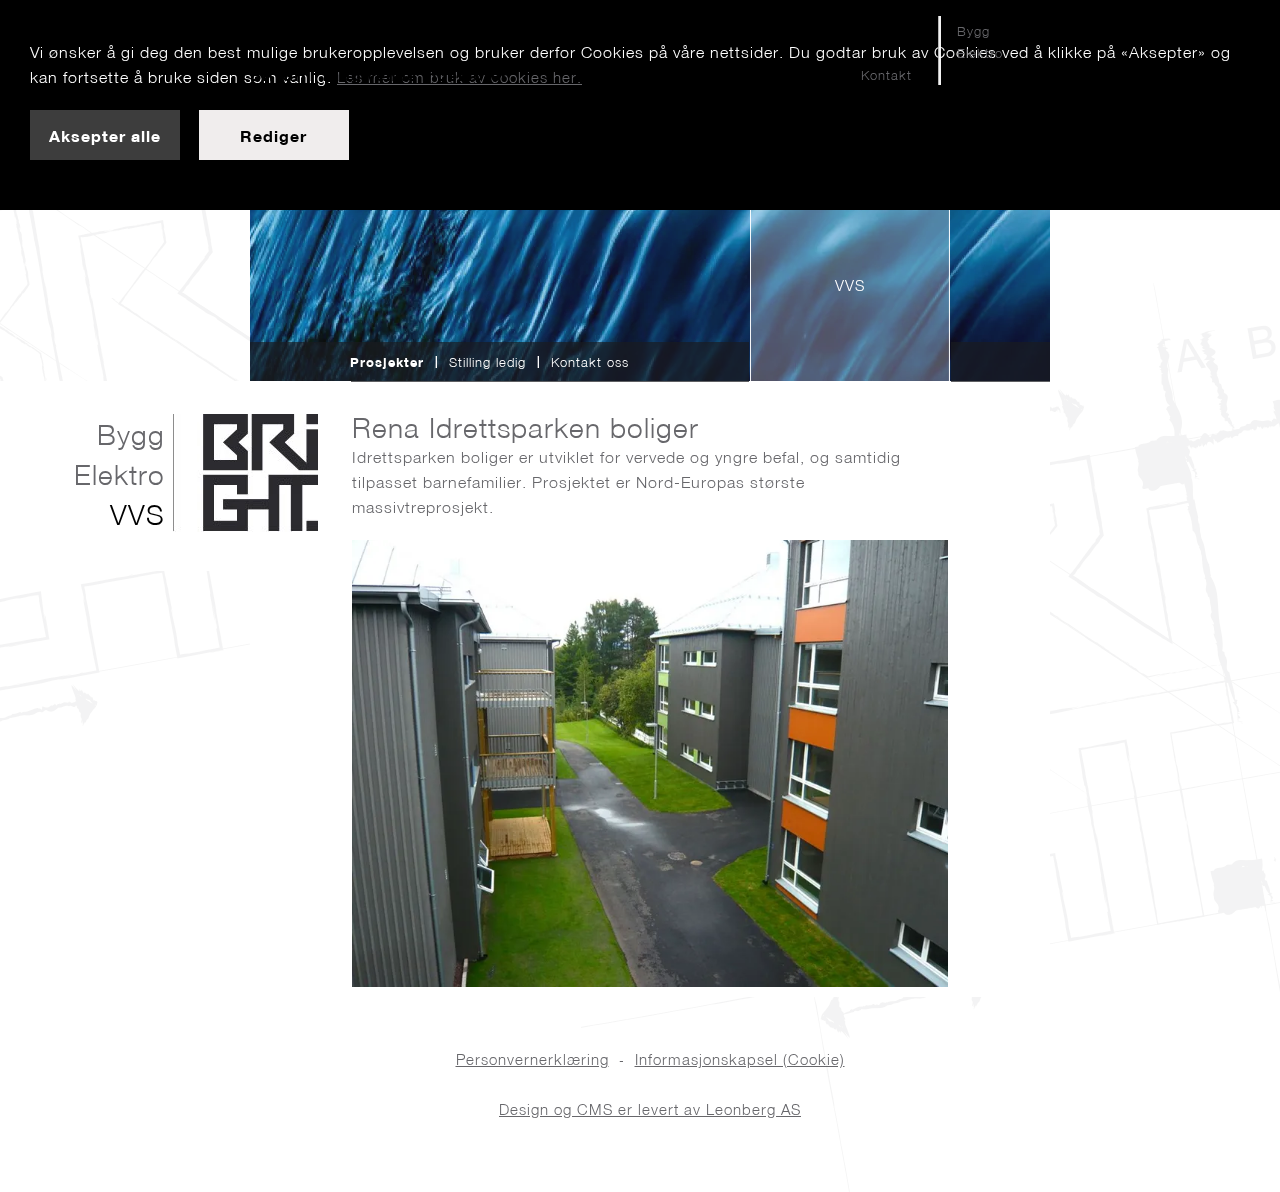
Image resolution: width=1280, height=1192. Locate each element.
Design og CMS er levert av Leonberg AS (650, 1109)
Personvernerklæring (532, 1059)
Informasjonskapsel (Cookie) (740, 1059)
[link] (105, 135)
